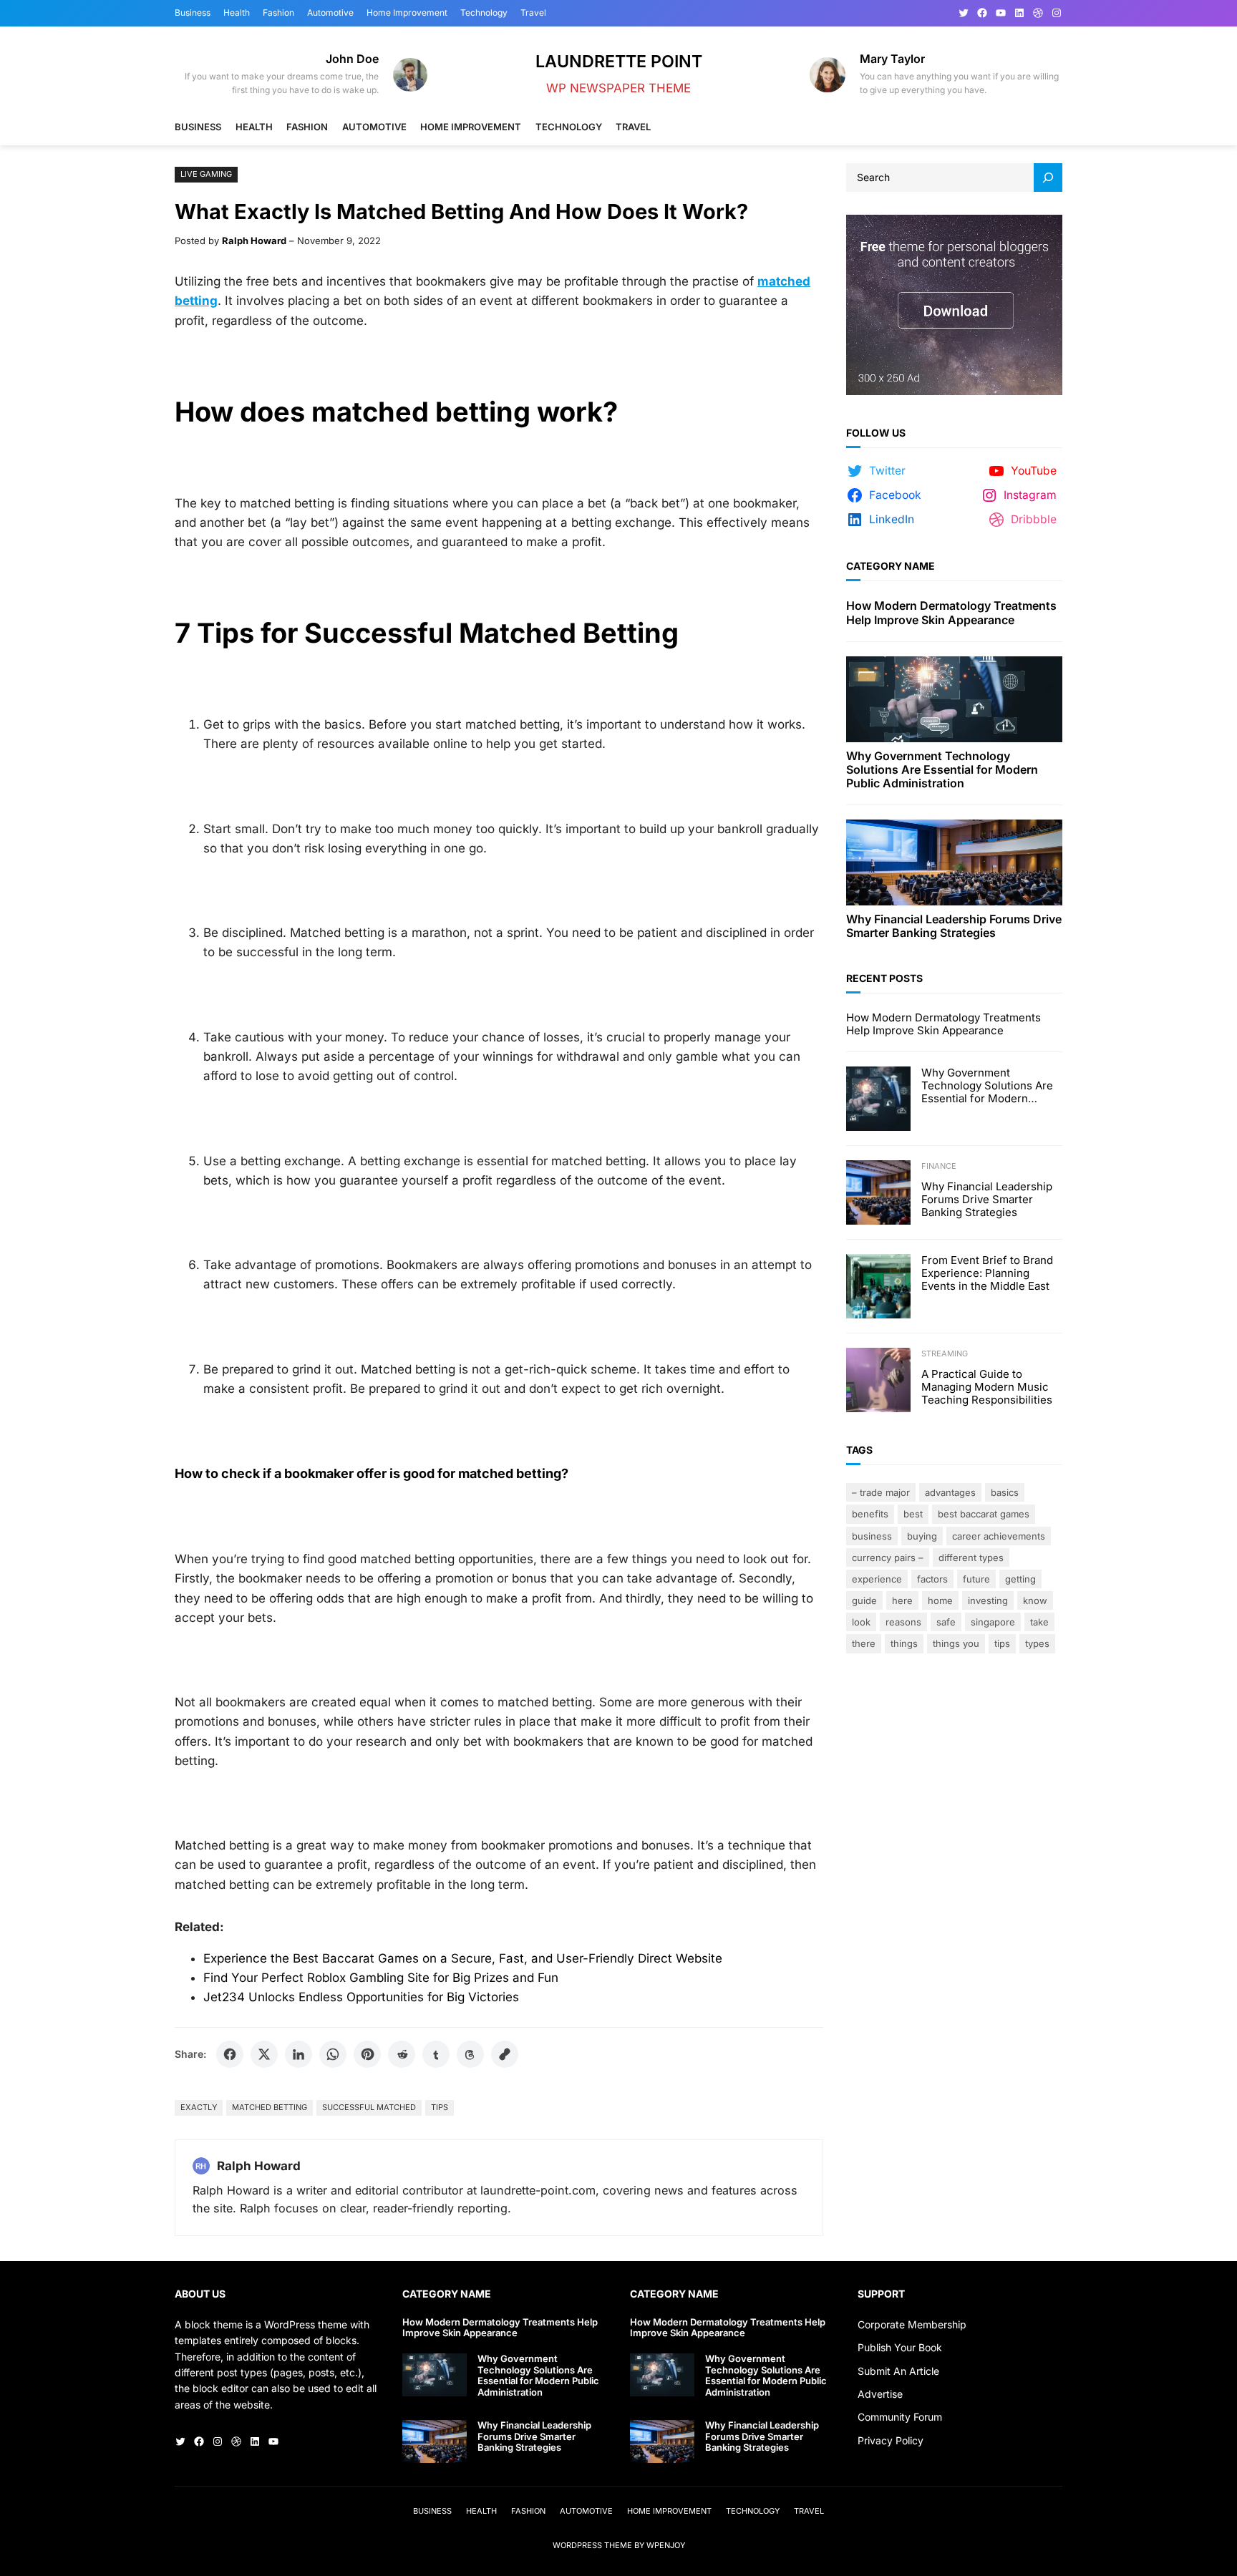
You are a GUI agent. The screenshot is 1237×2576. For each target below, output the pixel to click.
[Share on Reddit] (402, 2054)
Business (872, 1536)
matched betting (270, 2107)
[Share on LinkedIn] (299, 2054)
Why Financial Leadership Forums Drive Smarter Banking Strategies (954, 926)
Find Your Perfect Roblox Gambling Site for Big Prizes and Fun (381, 1978)
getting (1020, 1579)
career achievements (999, 1536)
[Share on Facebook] (230, 2054)
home (940, 1600)
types (1037, 1643)
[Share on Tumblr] (436, 2054)
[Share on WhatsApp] (333, 2054)
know (1035, 1600)
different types (971, 1557)
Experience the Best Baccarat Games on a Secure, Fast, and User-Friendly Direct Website (463, 1958)
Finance (939, 1166)
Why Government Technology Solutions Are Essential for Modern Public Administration (942, 770)
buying (922, 1536)
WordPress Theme (592, 2545)
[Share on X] (264, 2054)
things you (956, 1643)
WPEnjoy (666, 2545)
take (1039, 1622)
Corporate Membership (912, 2324)
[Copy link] (505, 2054)
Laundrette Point (619, 61)
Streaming (945, 1353)
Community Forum (900, 2417)
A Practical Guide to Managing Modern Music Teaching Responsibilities (987, 1387)
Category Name (891, 566)
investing (988, 1600)
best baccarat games (984, 1514)
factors (932, 1579)
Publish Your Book (900, 2347)
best (913, 1514)
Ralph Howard (254, 240)
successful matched (369, 2107)
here (902, 1600)
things (904, 1643)
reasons (903, 1622)
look (861, 1622)
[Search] (1048, 178)
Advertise (880, 2394)
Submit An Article (898, 2371)
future (976, 1579)
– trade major (881, 1492)
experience (877, 1579)
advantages (950, 1492)
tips (440, 2107)
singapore (993, 1622)
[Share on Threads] (470, 2054)
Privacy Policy (891, 2440)
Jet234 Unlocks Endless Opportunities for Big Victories (361, 1997)
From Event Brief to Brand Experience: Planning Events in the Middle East (987, 1273)
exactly (199, 2107)
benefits (870, 1514)
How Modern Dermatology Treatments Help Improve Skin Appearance (951, 613)
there (864, 1643)
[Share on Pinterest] (367, 2054)
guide (864, 1600)
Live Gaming (206, 174)
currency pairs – (888, 1557)
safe (946, 1622)
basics (1005, 1492)
